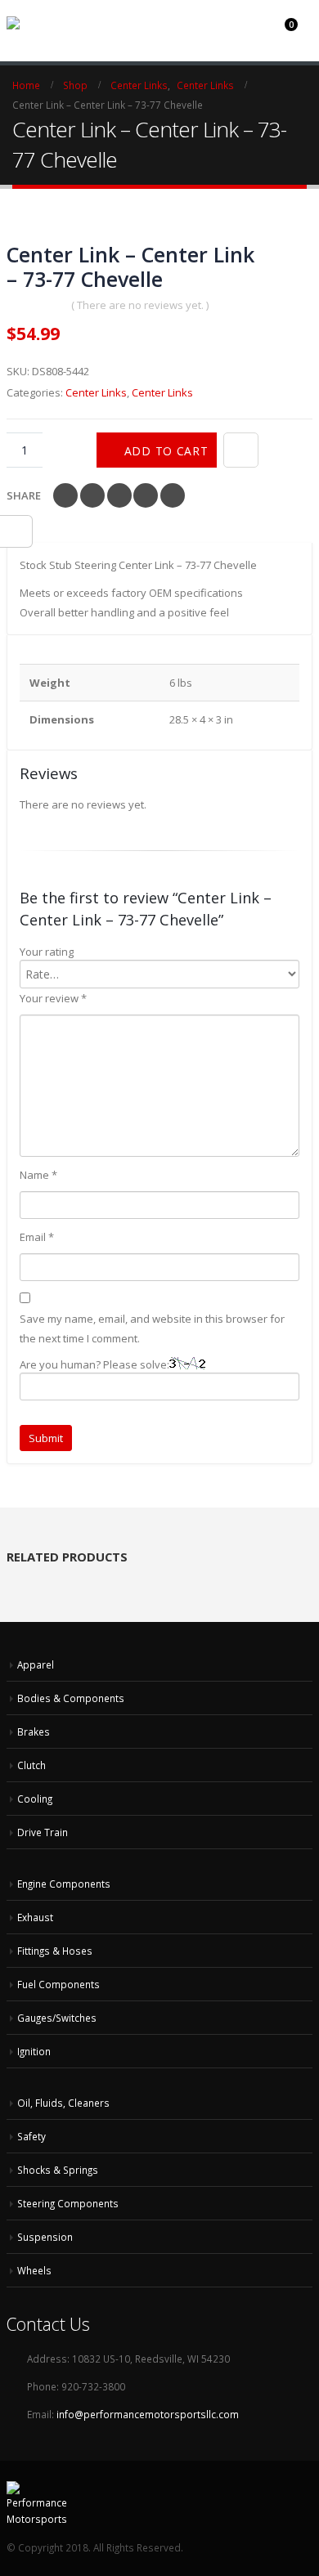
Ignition (34, 2051)
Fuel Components (58, 1984)
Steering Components (68, 2203)
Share (24, 495)
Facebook (65, 495)
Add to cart (166, 451)
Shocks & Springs (58, 2170)
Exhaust (35, 1917)
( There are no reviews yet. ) (140, 305)
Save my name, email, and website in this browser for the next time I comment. (152, 1328)
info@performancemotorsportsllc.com (148, 2414)
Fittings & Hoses (55, 1951)
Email (173, 495)
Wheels (34, 2270)
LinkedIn (119, 495)
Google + (146, 495)
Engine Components (64, 1884)
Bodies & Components (71, 1698)
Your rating (47, 952)
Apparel (36, 1664)
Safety (31, 2136)
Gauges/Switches (57, 2018)
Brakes (34, 1732)
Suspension (45, 2237)
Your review (53, 998)
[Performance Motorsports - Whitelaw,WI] (68, 23)
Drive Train (43, 1832)
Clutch (31, 1765)
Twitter (92, 495)
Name (38, 1175)
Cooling (35, 1799)
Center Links (96, 392)
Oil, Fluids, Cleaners (63, 2103)
